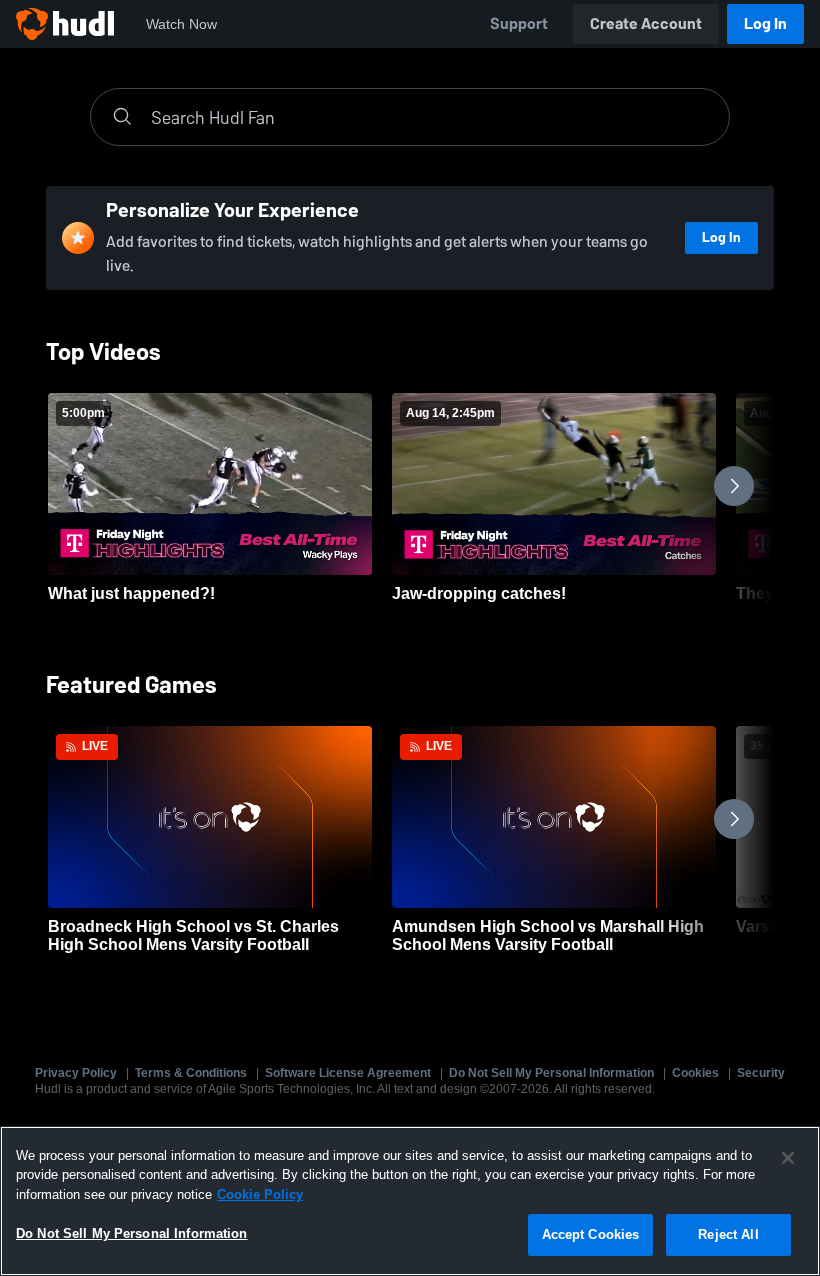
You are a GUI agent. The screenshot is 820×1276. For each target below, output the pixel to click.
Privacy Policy (76, 1073)
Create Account (646, 23)
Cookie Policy (260, 1194)
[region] (410, 1201)
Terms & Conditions (191, 1073)
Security (761, 1073)
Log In (765, 23)
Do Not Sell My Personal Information (551, 1073)
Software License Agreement (348, 1073)
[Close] (788, 1158)
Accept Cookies (591, 1234)
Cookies (695, 1073)
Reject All (728, 1234)
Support (519, 23)
